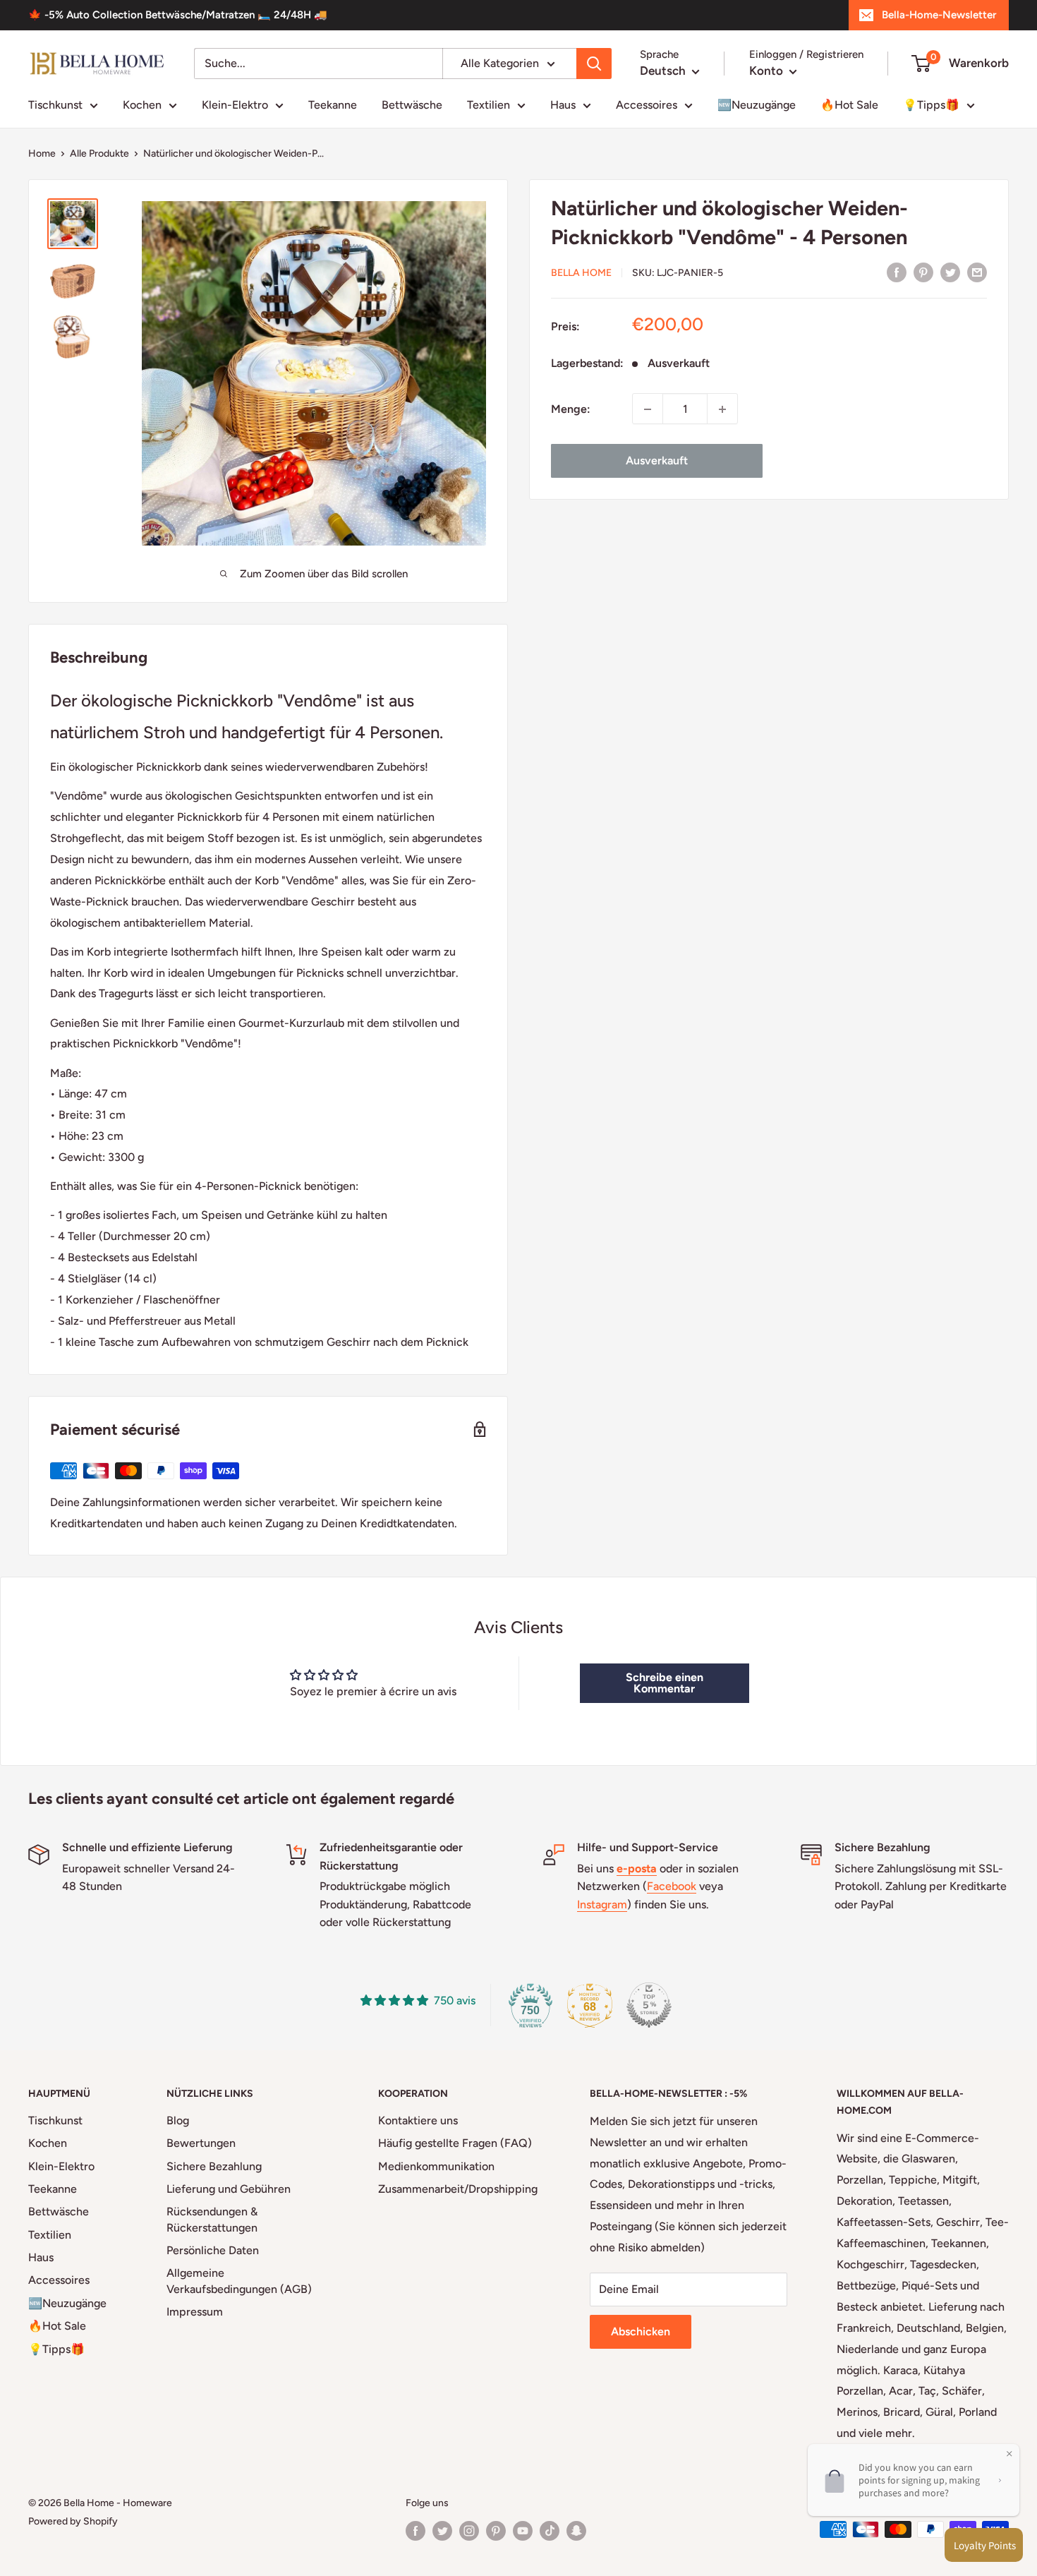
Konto (768, 71)
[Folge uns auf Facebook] (416, 2531)
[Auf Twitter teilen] (950, 272)
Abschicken (641, 2331)
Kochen (142, 105)
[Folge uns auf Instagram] (469, 2531)
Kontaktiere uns (418, 2120)
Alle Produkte (99, 154)
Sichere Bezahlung (214, 2166)
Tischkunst (55, 105)
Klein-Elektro (235, 105)
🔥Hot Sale (849, 105)
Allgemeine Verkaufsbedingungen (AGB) (239, 2281)
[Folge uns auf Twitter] (442, 2531)
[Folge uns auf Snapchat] (576, 2531)
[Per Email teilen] (977, 272)
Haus (563, 105)
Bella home (581, 273)
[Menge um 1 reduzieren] (648, 409)
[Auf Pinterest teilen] (923, 272)
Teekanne (333, 105)
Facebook (672, 1886)
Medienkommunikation (436, 2166)
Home (42, 154)
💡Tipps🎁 (931, 105)
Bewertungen (201, 2143)
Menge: (571, 409)
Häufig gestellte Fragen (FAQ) (455, 2143)
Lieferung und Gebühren (229, 2189)
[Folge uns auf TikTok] (550, 2531)
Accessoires (647, 105)
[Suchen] (594, 64)
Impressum (195, 2312)
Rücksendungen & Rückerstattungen (212, 2219)
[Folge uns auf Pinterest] (496, 2531)
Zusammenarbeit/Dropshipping (458, 2189)
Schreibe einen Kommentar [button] (665, 1683)
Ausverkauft (657, 461)
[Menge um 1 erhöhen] (722, 409)
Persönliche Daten (213, 2250)
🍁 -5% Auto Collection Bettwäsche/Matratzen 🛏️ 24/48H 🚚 (178, 15)
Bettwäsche (412, 105)
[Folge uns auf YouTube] (523, 2531)
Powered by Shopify (73, 2521)
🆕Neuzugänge (757, 105)
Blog (178, 2120)
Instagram (602, 1904)
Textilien (489, 105)
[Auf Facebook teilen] (897, 272)
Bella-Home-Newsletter (939, 15)
